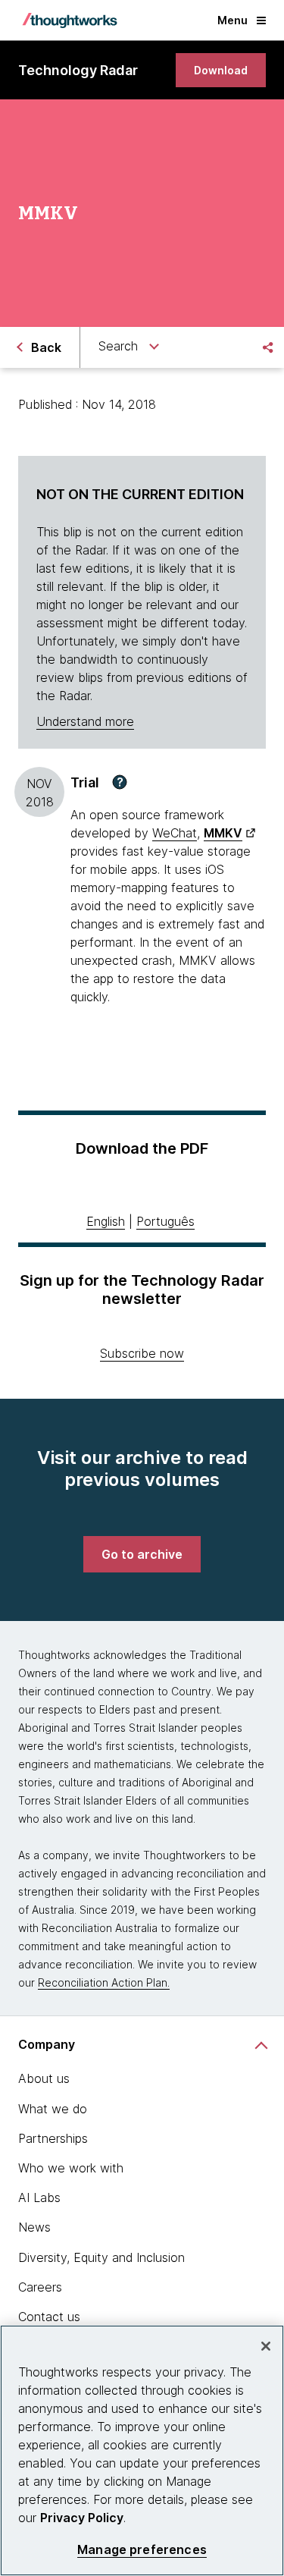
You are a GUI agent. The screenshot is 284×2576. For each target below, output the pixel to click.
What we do (53, 2109)
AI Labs (39, 2197)
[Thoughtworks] (70, 20)
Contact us (49, 2317)
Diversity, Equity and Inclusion (101, 2257)
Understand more (85, 721)
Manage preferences (142, 2550)
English (106, 1221)
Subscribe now (142, 1353)
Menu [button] (233, 20)
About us (44, 2078)
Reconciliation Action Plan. (104, 1982)
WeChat (175, 833)
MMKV (223, 833)
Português (165, 1221)
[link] (221, 70)
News (34, 2227)
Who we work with (71, 2168)
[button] (120, 782)
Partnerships (53, 2138)
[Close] (266, 2346)
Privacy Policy (82, 2518)
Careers (40, 2287)
